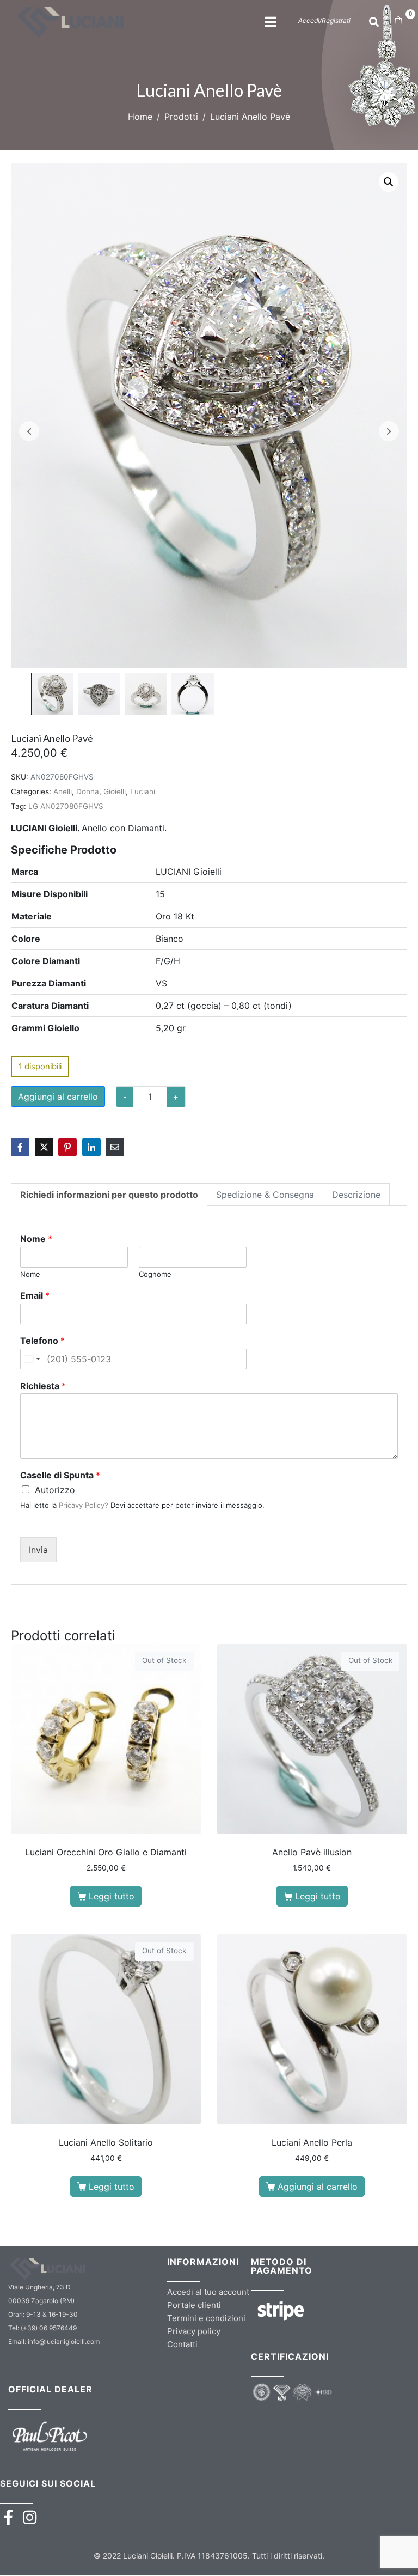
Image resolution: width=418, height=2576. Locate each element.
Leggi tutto (112, 1896)
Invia (38, 1550)
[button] (389, 182)
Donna (88, 791)
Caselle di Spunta (60, 1475)
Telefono (42, 1341)
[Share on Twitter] (44, 1147)
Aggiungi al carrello (58, 1097)
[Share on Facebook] (20, 1147)
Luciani (143, 791)
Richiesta (43, 1386)
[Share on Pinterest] (67, 1147)
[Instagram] (30, 2517)
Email (35, 1295)
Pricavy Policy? (84, 1505)
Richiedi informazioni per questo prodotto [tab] (109, 1195)
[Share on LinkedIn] (91, 1147)
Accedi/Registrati (324, 20)
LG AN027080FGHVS (66, 806)
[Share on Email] (115, 1147)
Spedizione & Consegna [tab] (265, 1195)
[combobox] (32, 1359)
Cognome (155, 1274)
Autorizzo (55, 1490)
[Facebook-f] (8, 2517)
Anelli (63, 791)
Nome (36, 1239)
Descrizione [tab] (356, 1195)
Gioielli (115, 791)
